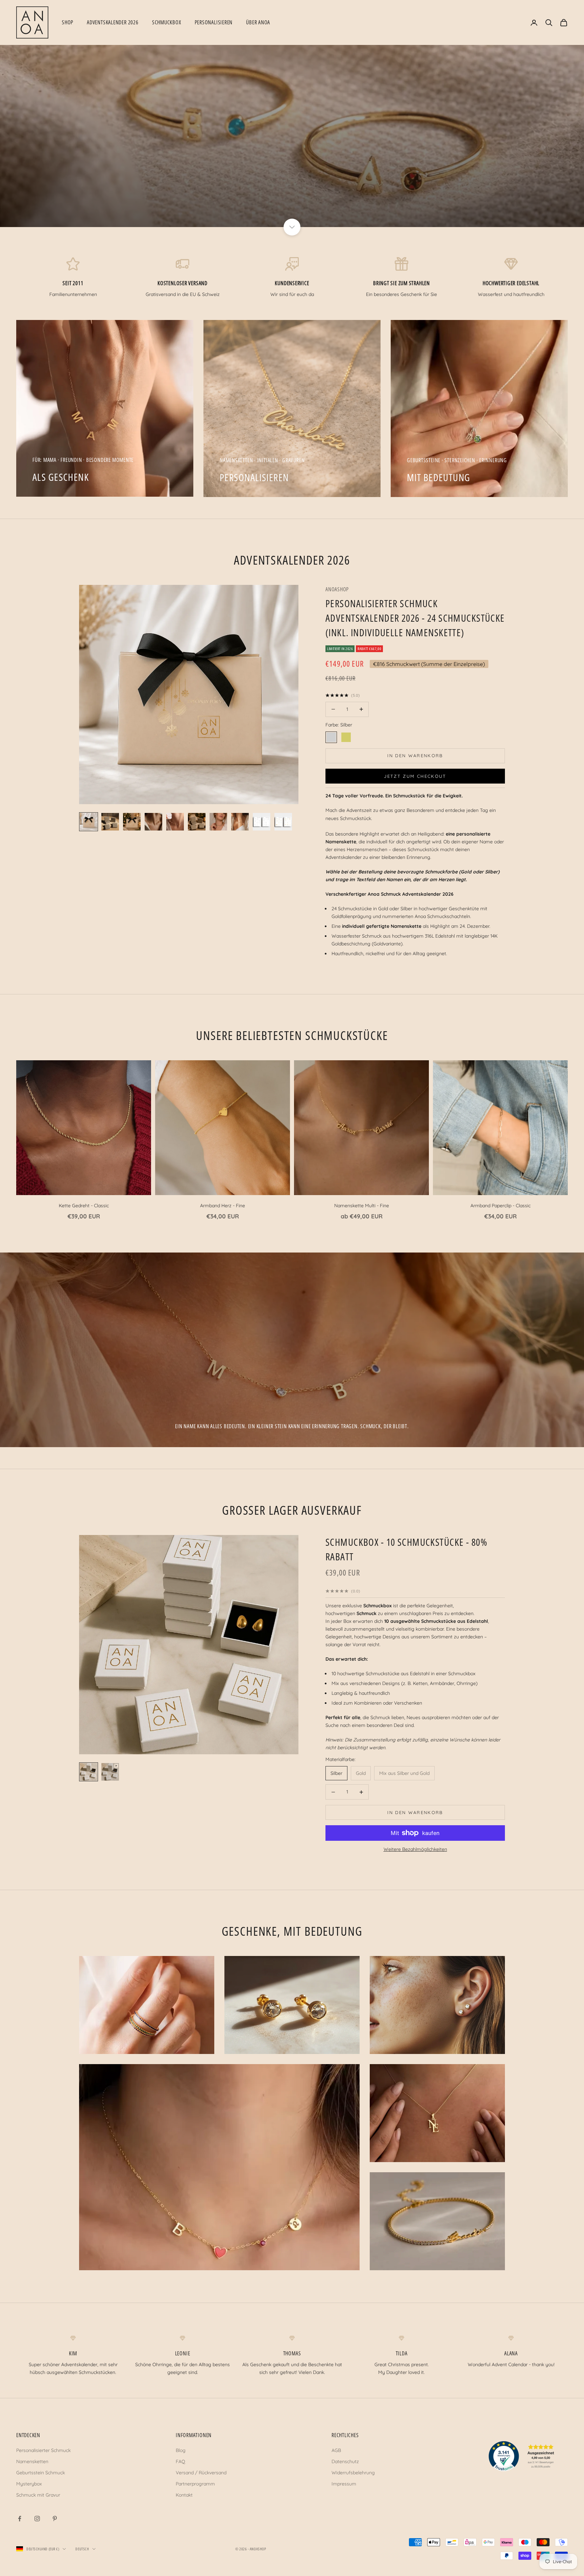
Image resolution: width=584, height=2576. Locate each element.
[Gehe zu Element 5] (175, 822)
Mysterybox (29, 2484)
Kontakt (184, 2495)
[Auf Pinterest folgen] (55, 2519)
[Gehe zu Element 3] (132, 822)
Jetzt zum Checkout (415, 776)
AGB (336, 2450)
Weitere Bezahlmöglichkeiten (415, 1849)
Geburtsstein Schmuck (41, 2473)
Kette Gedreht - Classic (84, 1206)
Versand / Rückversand (201, 2473)
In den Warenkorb (415, 756)
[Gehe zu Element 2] (110, 822)
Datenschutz (345, 2461)
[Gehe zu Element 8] (240, 822)
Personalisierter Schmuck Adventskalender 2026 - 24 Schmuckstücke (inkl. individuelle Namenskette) (415, 618)
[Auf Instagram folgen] (37, 2519)
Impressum (344, 2484)
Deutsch (82, 2549)
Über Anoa (258, 22)
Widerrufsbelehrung (353, 2473)
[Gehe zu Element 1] (89, 822)
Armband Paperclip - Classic (501, 1206)
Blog (181, 2450)
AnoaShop (337, 589)
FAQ (180, 2461)
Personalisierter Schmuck (43, 2450)
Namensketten (32, 2461)
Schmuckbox (167, 22)
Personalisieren (214, 22)
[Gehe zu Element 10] (283, 822)
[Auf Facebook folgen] (20, 2519)
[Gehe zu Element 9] (262, 822)
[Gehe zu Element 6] (197, 822)
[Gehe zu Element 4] (153, 822)
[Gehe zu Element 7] (218, 822)
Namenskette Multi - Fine (362, 1206)
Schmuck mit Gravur (38, 2495)
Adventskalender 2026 (113, 22)
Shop (68, 22)
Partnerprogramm (195, 2484)
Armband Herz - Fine (223, 1206)
